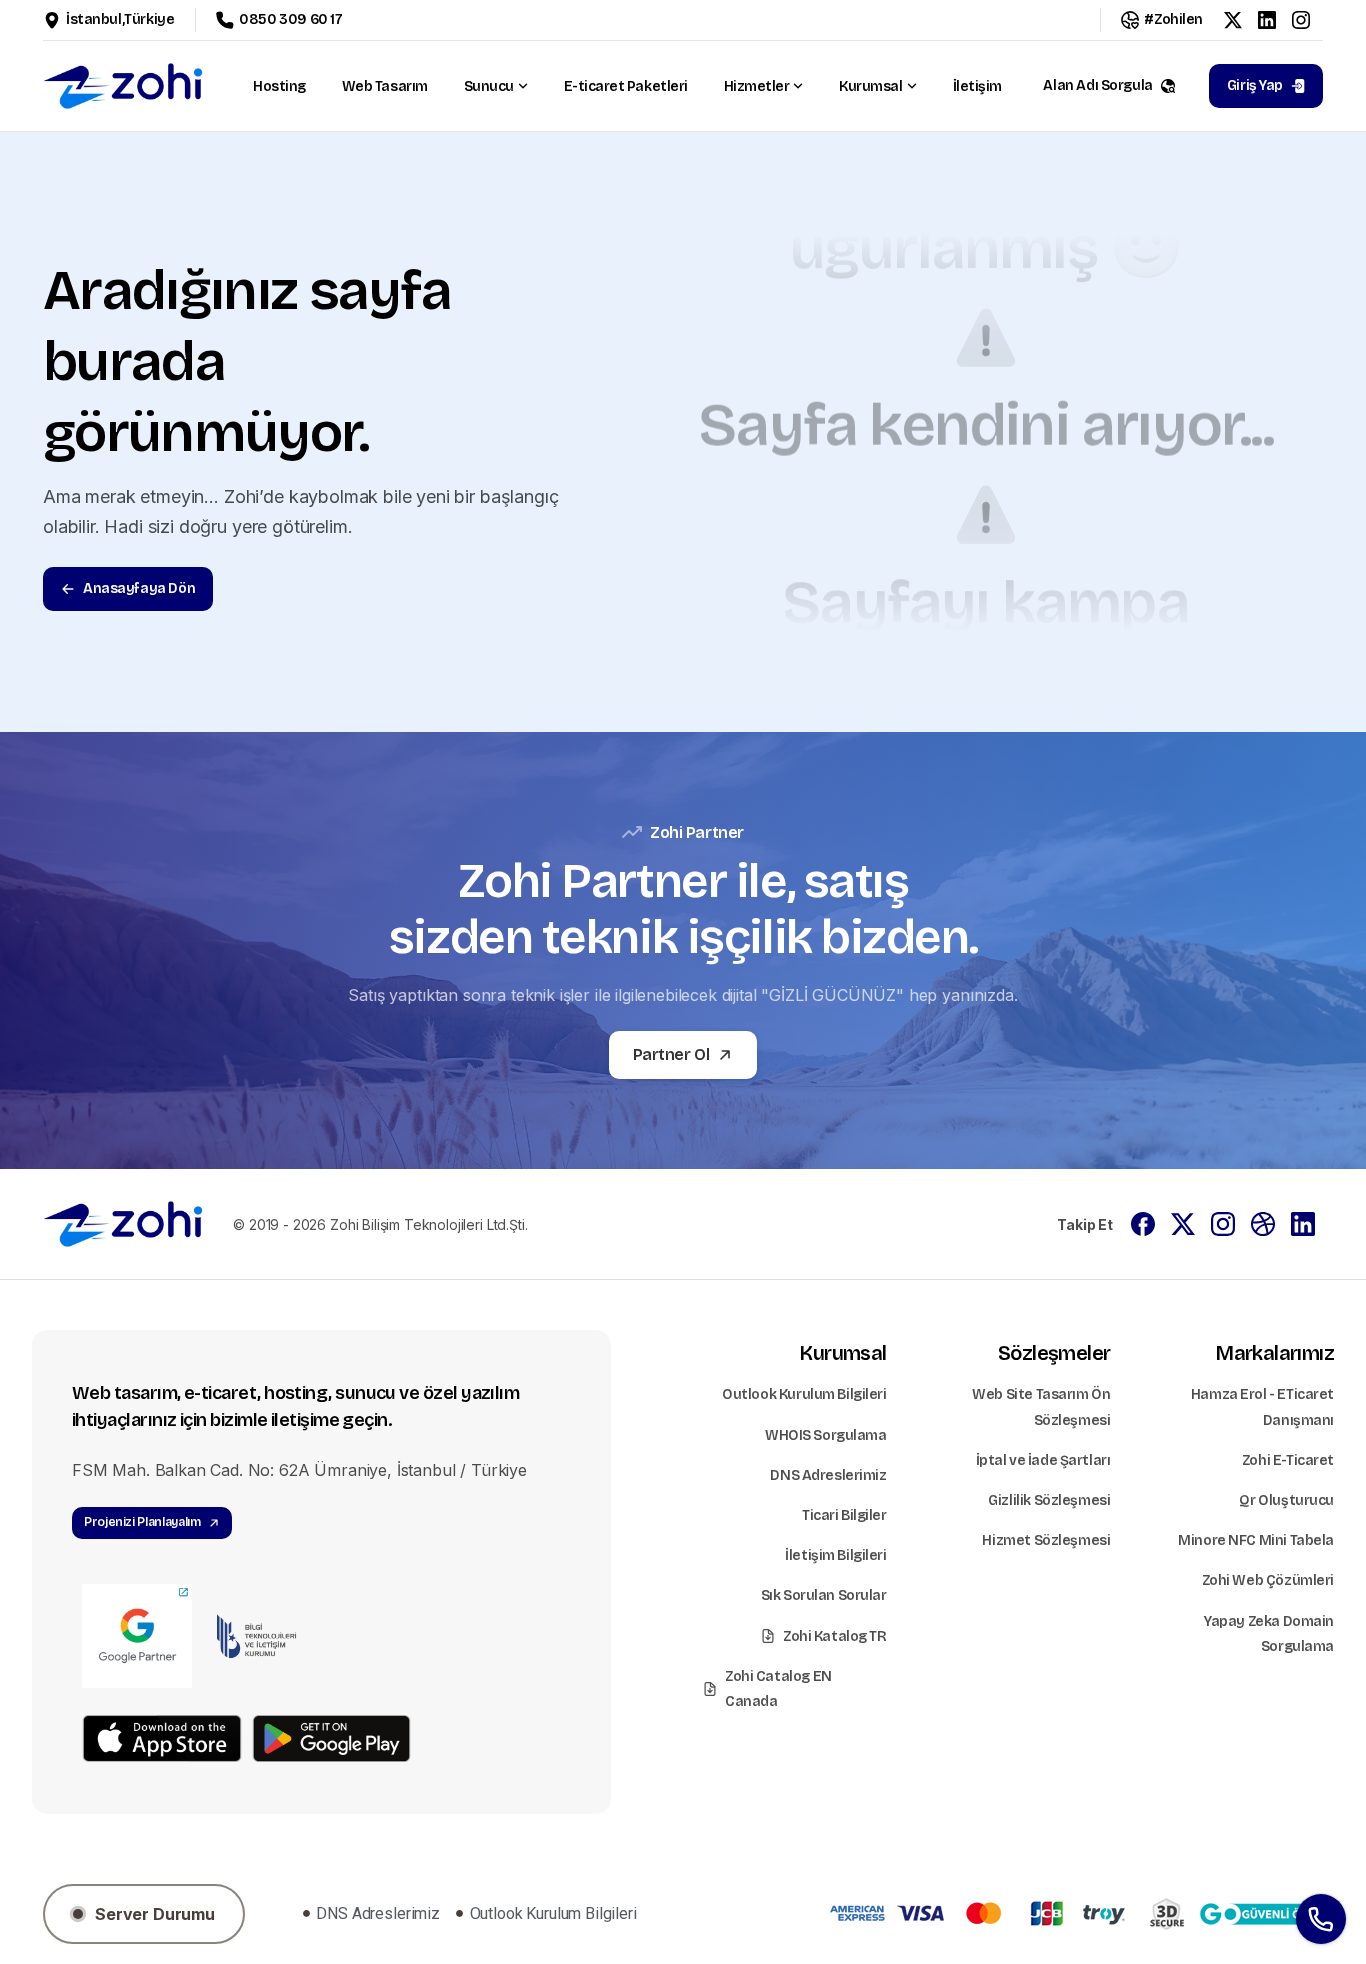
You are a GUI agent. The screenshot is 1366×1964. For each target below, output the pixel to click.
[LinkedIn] (1267, 20)
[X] (1233, 20)
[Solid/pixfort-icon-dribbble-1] (1263, 1222)
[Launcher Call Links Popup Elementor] (1321, 1919)
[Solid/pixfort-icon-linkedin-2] (1303, 1222)
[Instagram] (1301, 20)
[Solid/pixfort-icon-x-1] (1183, 1222)
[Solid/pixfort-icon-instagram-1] (1223, 1222)
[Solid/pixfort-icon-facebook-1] (1143, 1222)
